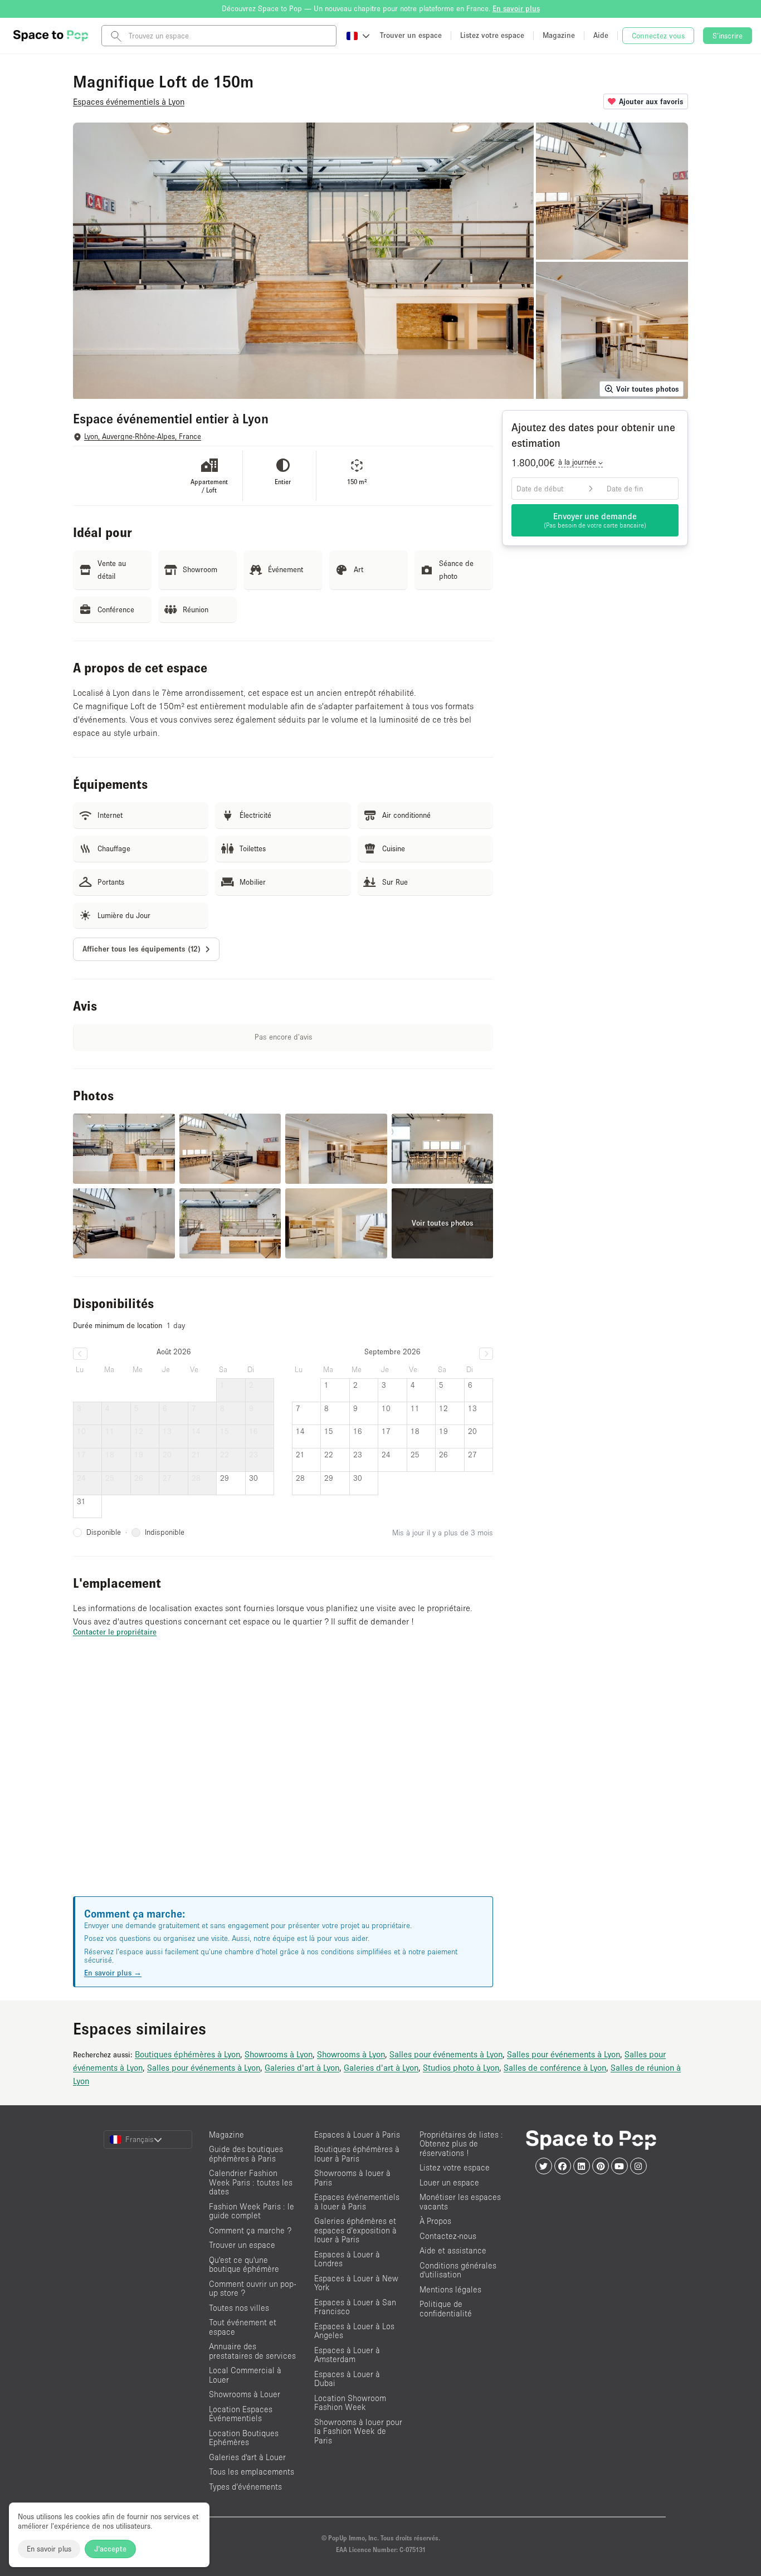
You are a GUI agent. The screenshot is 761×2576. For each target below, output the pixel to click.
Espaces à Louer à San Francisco (355, 2307)
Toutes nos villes (239, 2308)
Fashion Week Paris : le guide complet (252, 2211)
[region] (283, 1780)
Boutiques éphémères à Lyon (187, 2054)
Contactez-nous (448, 2236)
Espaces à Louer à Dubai (347, 2379)
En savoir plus (49, 2549)
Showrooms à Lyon (279, 2054)
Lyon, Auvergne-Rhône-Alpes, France (143, 436)
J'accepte (110, 2549)
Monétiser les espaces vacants (460, 2202)
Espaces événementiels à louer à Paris (357, 2202)
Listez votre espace (455, 2167)
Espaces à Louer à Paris (357, 2135)
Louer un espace (449, 2182)
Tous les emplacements (252, 2472)
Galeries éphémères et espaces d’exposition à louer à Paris (355, 2230)
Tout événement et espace (243, 2327)
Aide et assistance (453, 2250)
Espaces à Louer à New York (356, 2283)
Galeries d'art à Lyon (302, 2067)
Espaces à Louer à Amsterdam (347, 2355)
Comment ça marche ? (250, 2230)
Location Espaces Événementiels (241, 2414)
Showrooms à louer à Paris (352, 2178)
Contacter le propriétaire (115, 1632)
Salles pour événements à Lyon (446, 2054)
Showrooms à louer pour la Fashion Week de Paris (358, 2431)
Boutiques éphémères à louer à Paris (357, 2154)
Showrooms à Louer (245, 2394)
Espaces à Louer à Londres (347, 2259)
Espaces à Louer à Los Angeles (354, 2331)
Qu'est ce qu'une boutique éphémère (244, 2265)
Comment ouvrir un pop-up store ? (252, 2289)
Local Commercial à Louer (245, 2375)
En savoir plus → (113, 1973)
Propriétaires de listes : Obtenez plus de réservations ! (461, 2144)
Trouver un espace (242, 2245)
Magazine (226, 2135)
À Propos (435, 2221)
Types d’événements (245, 2487)
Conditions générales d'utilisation (458, 2270)
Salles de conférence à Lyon (555, 2067)
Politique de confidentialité (446, 2309)
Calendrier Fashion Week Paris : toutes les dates (251, 2182)
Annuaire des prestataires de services (252, 2351)
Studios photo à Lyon (461, 2067)
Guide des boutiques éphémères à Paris (246, 2154)
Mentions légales (450, 2289)
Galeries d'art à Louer (247, 2457)
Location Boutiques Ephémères (244, 2438)
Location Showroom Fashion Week (350, 2403)
